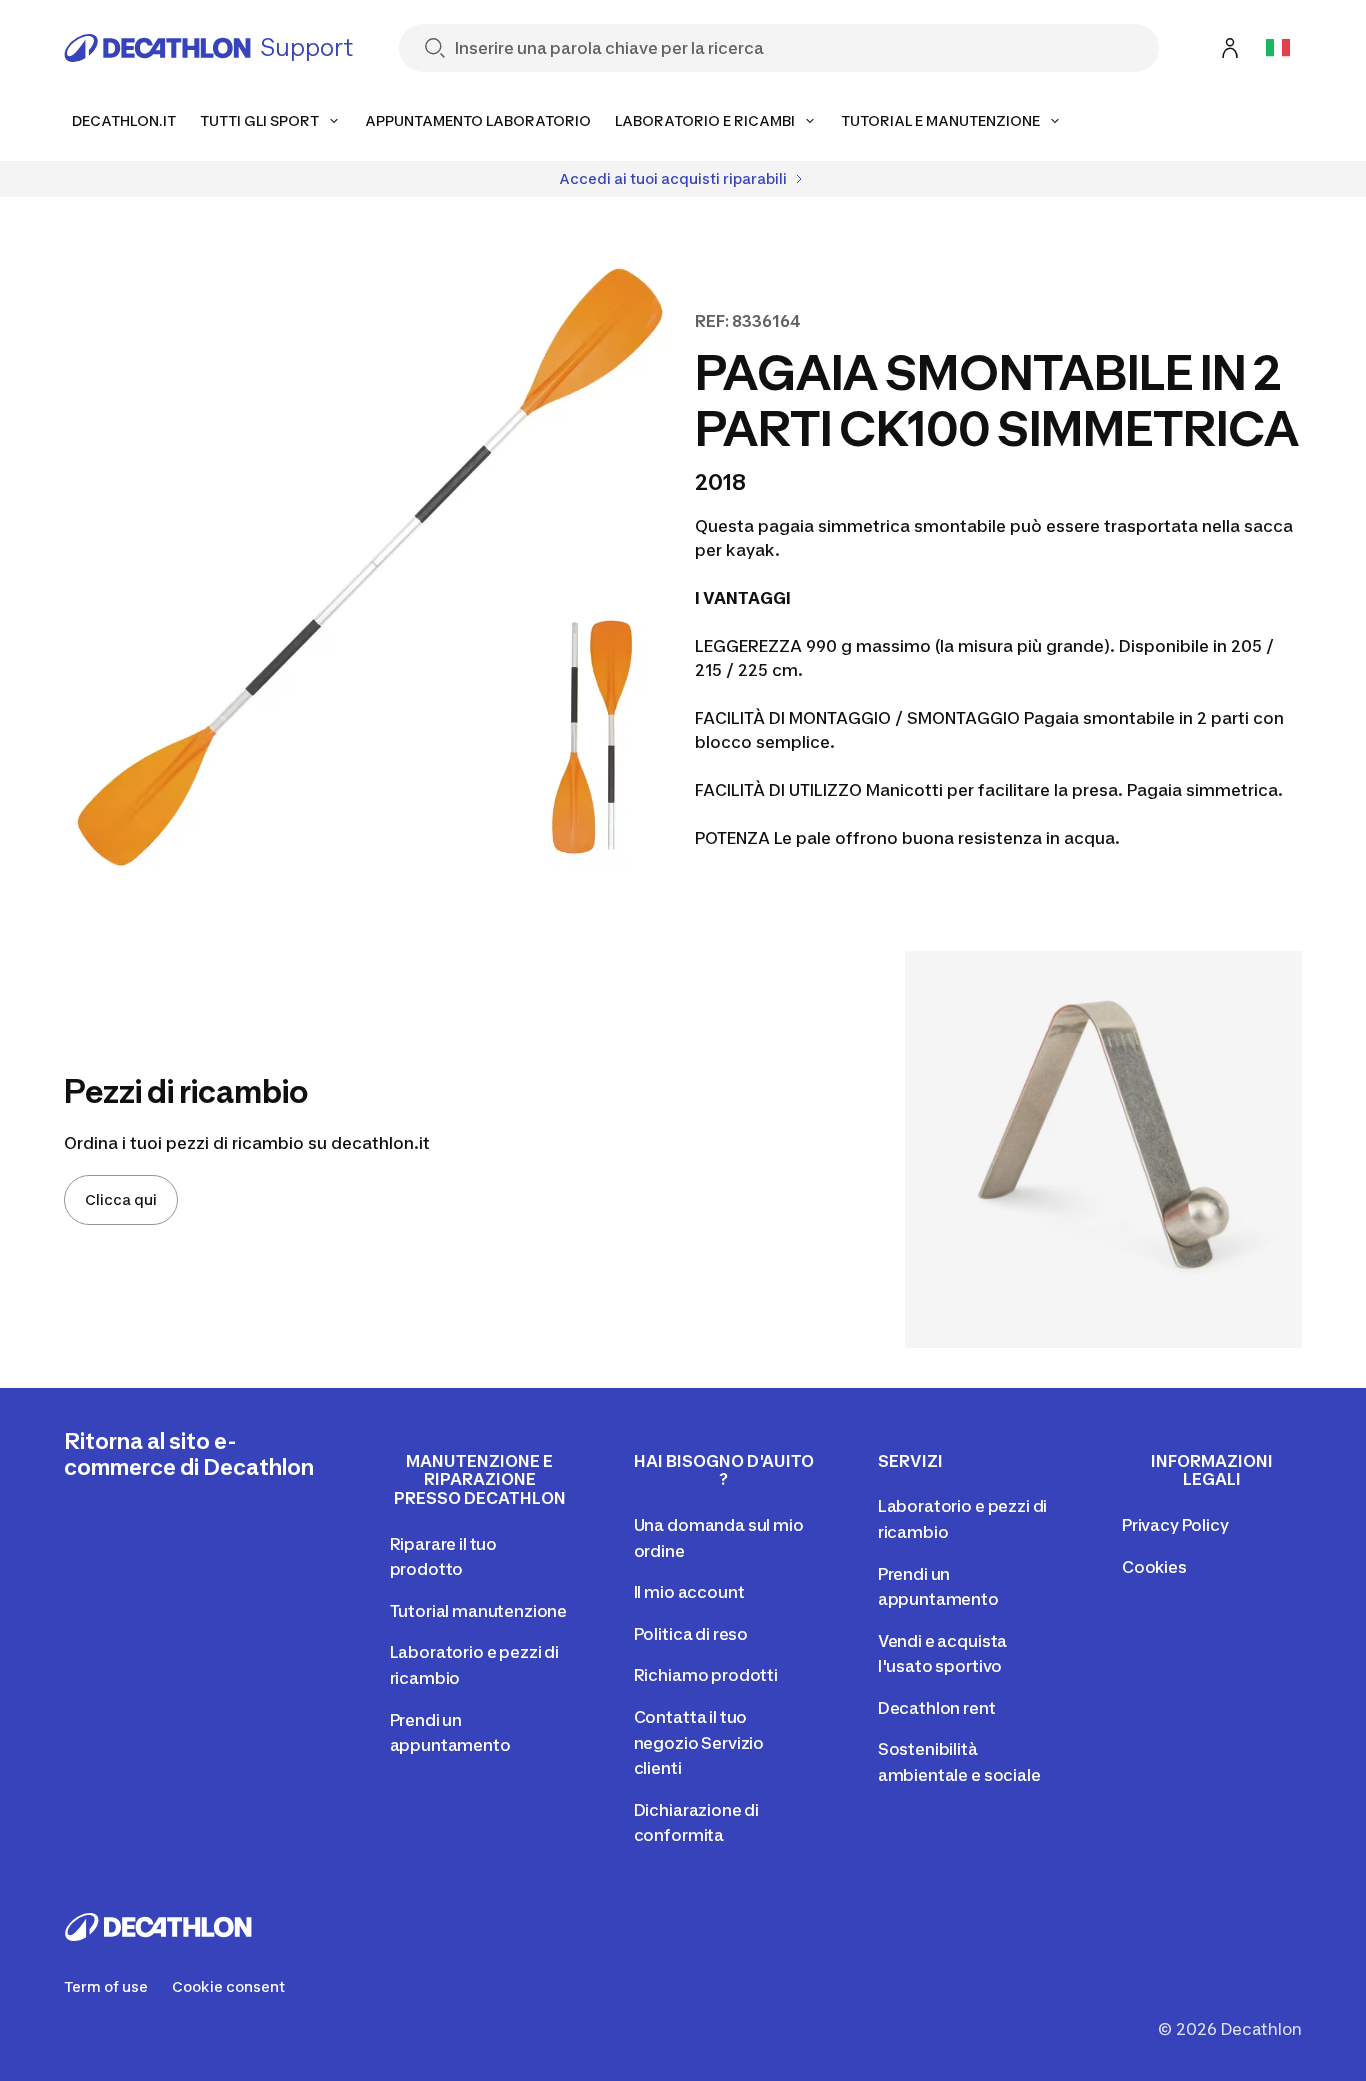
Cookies (1154, 1567)
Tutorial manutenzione (479, 1611)
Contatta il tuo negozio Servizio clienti (699, 1742)
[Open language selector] (1278, 48)
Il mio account (689, 1592)
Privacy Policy (1175, 1525)
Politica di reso (691, 1634)
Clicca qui (121, 1199)
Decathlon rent (937, 1708)
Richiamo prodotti (706, 1675)
